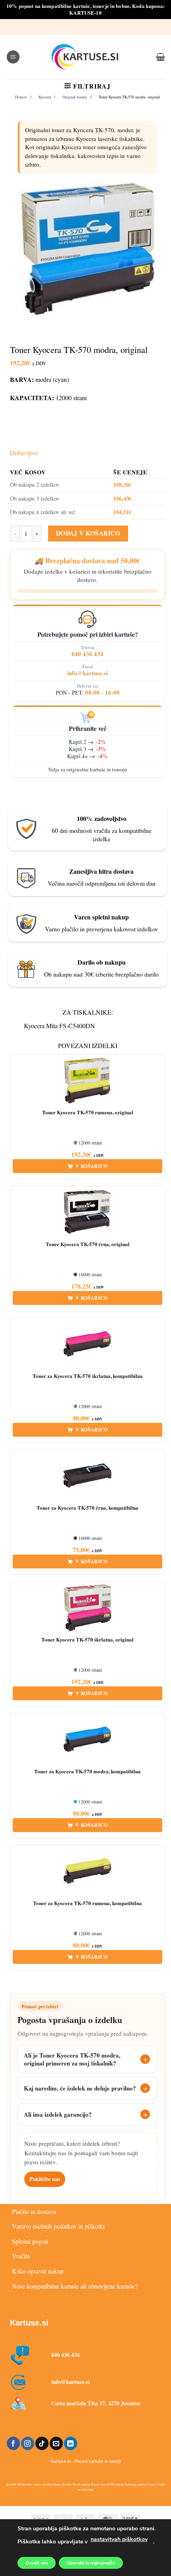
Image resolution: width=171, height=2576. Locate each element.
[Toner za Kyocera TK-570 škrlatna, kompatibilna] (87, 1344)
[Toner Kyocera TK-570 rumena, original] (87, 1081)
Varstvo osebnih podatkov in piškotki (58, 2226)
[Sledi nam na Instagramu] (28, 2443)
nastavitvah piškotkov (119, 2539)
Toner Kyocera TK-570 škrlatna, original (87, 1640)
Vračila (21, 2256)
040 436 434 (87, 654)
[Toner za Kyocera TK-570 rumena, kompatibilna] (87, 1871)
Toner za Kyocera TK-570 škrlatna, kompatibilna (88, 1376)
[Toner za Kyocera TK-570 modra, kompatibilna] (87, 1740)
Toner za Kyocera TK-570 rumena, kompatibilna (87, 1903)
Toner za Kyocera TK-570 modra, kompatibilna (87, 1772)
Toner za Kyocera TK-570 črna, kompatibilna (87, 1508)
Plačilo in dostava (34, 2211)
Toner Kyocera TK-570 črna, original (88, 1244)
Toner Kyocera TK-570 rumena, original (88, 1113)
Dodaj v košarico (88, 533)
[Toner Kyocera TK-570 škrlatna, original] (87, 1608)
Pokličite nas (45, 2179)
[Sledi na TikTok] (42, 2443)
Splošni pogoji (30, 2241)
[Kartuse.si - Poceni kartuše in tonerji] (85, 57)
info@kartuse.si (87, 673)
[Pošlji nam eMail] (56, 2443)
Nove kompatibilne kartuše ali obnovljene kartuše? (75, 2286)
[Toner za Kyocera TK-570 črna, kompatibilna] (87, 1476)
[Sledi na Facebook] (13, 2443)
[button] (13, 57)
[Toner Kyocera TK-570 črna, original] (87, 1212)
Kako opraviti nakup (38, 2271)
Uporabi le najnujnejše (91, 2563)
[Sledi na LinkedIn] (71, 2443)
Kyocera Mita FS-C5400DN (59, 1026)
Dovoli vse (37, 2563)
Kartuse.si (29, 2323)
